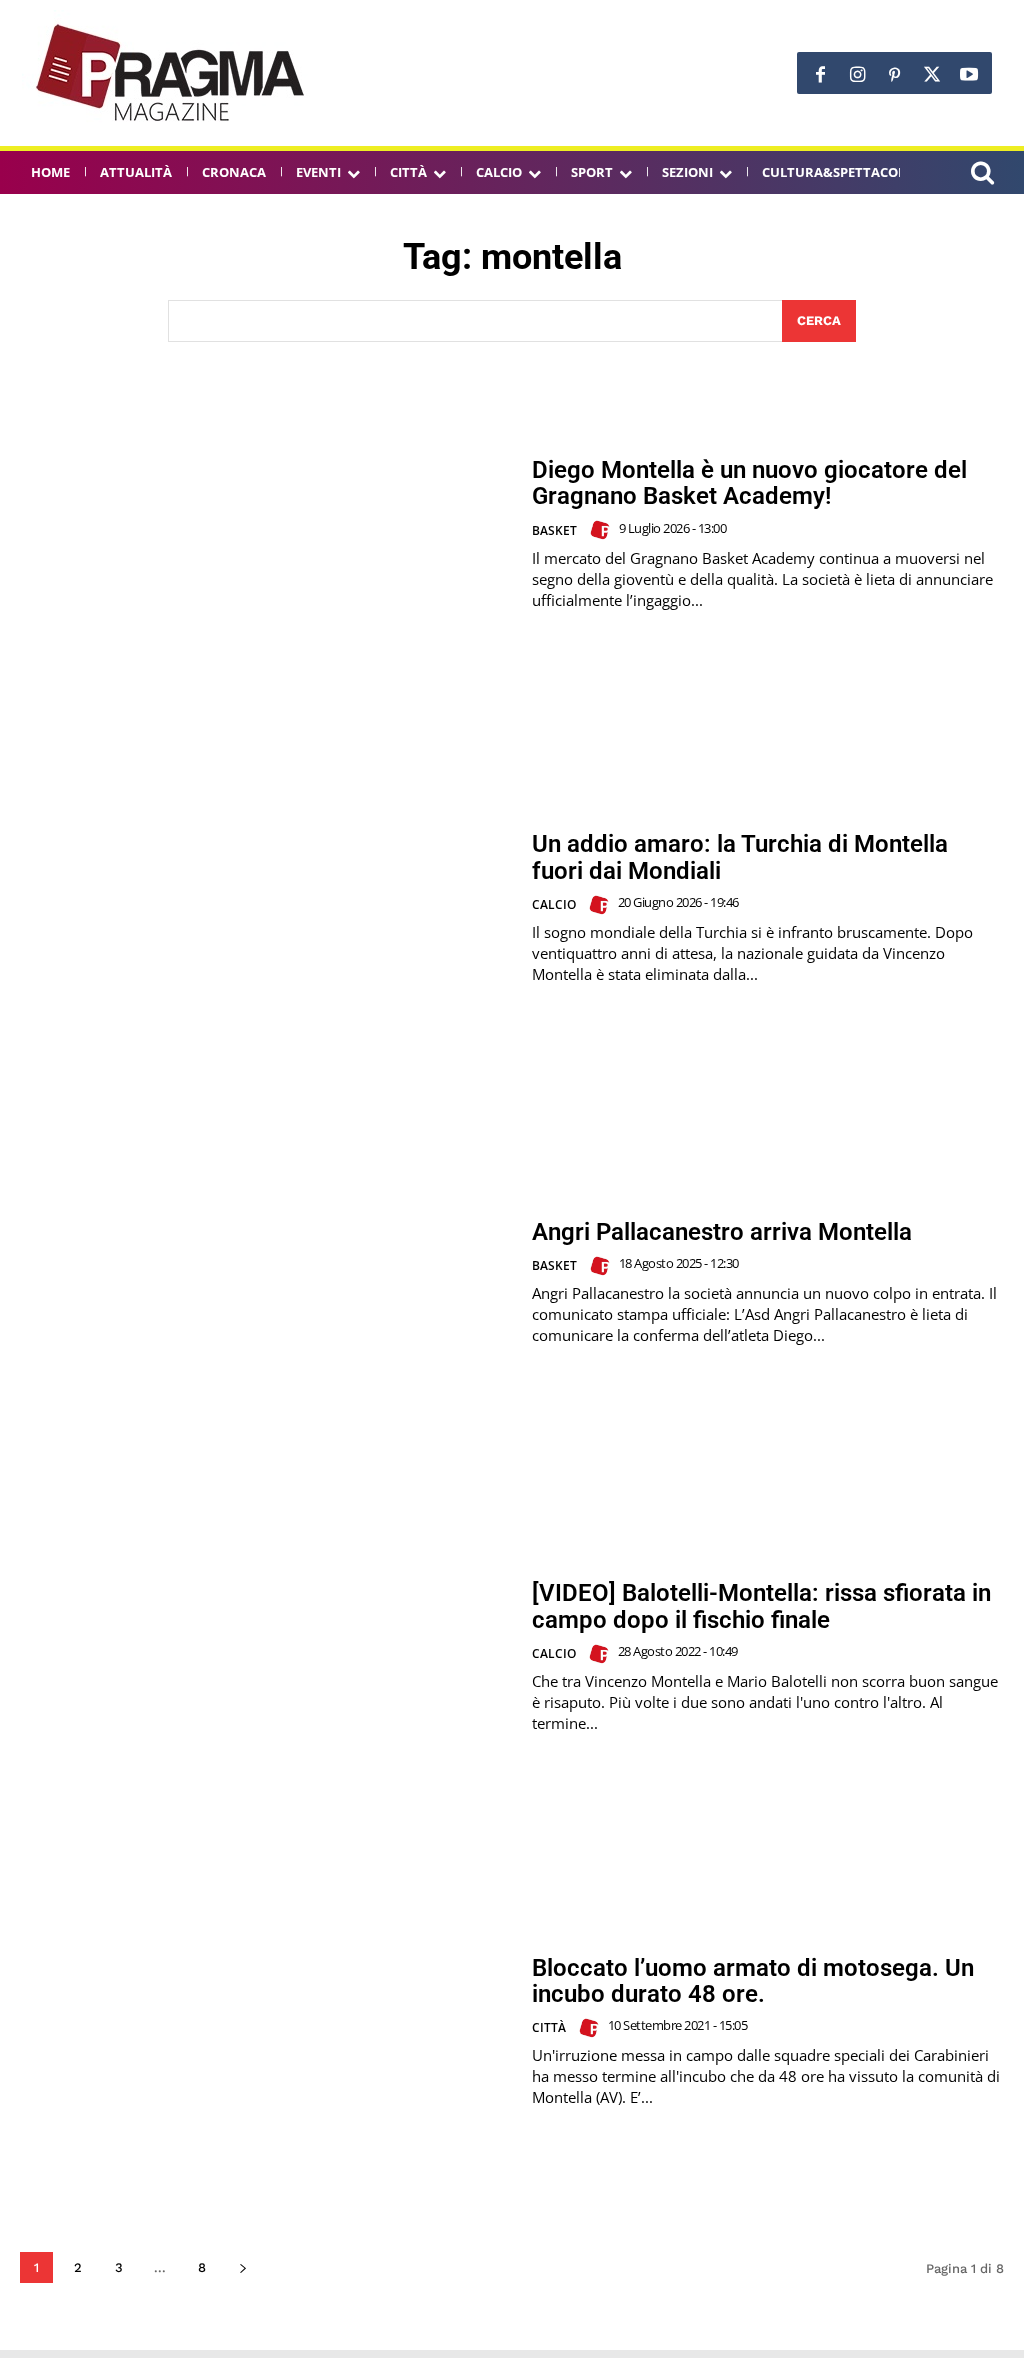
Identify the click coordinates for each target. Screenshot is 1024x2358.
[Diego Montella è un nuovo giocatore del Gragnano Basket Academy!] (266, 534)
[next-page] (242, 2267)
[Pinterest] (894, 75)
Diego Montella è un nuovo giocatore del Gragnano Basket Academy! (749, 483)
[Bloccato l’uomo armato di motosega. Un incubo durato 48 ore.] (266, 2031)
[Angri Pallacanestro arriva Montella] (266, 1283)
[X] (931, 75)
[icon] (982, 175)
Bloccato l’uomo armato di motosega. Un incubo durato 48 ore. (753, 1981)
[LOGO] (172, 73)
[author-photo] (603, 530)
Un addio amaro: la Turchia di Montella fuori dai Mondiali (740, 857)
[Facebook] (820, 75)
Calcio (554, 904)
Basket (554, 530)
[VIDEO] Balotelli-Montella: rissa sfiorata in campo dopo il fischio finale (761, 1606)
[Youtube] (968, 75)
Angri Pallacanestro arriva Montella (722, 1232)
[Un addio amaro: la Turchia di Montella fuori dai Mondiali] (266, 908)
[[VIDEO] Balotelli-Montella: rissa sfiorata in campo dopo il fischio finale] (266, 1657)
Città (549, 2027)
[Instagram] (857, 75)
